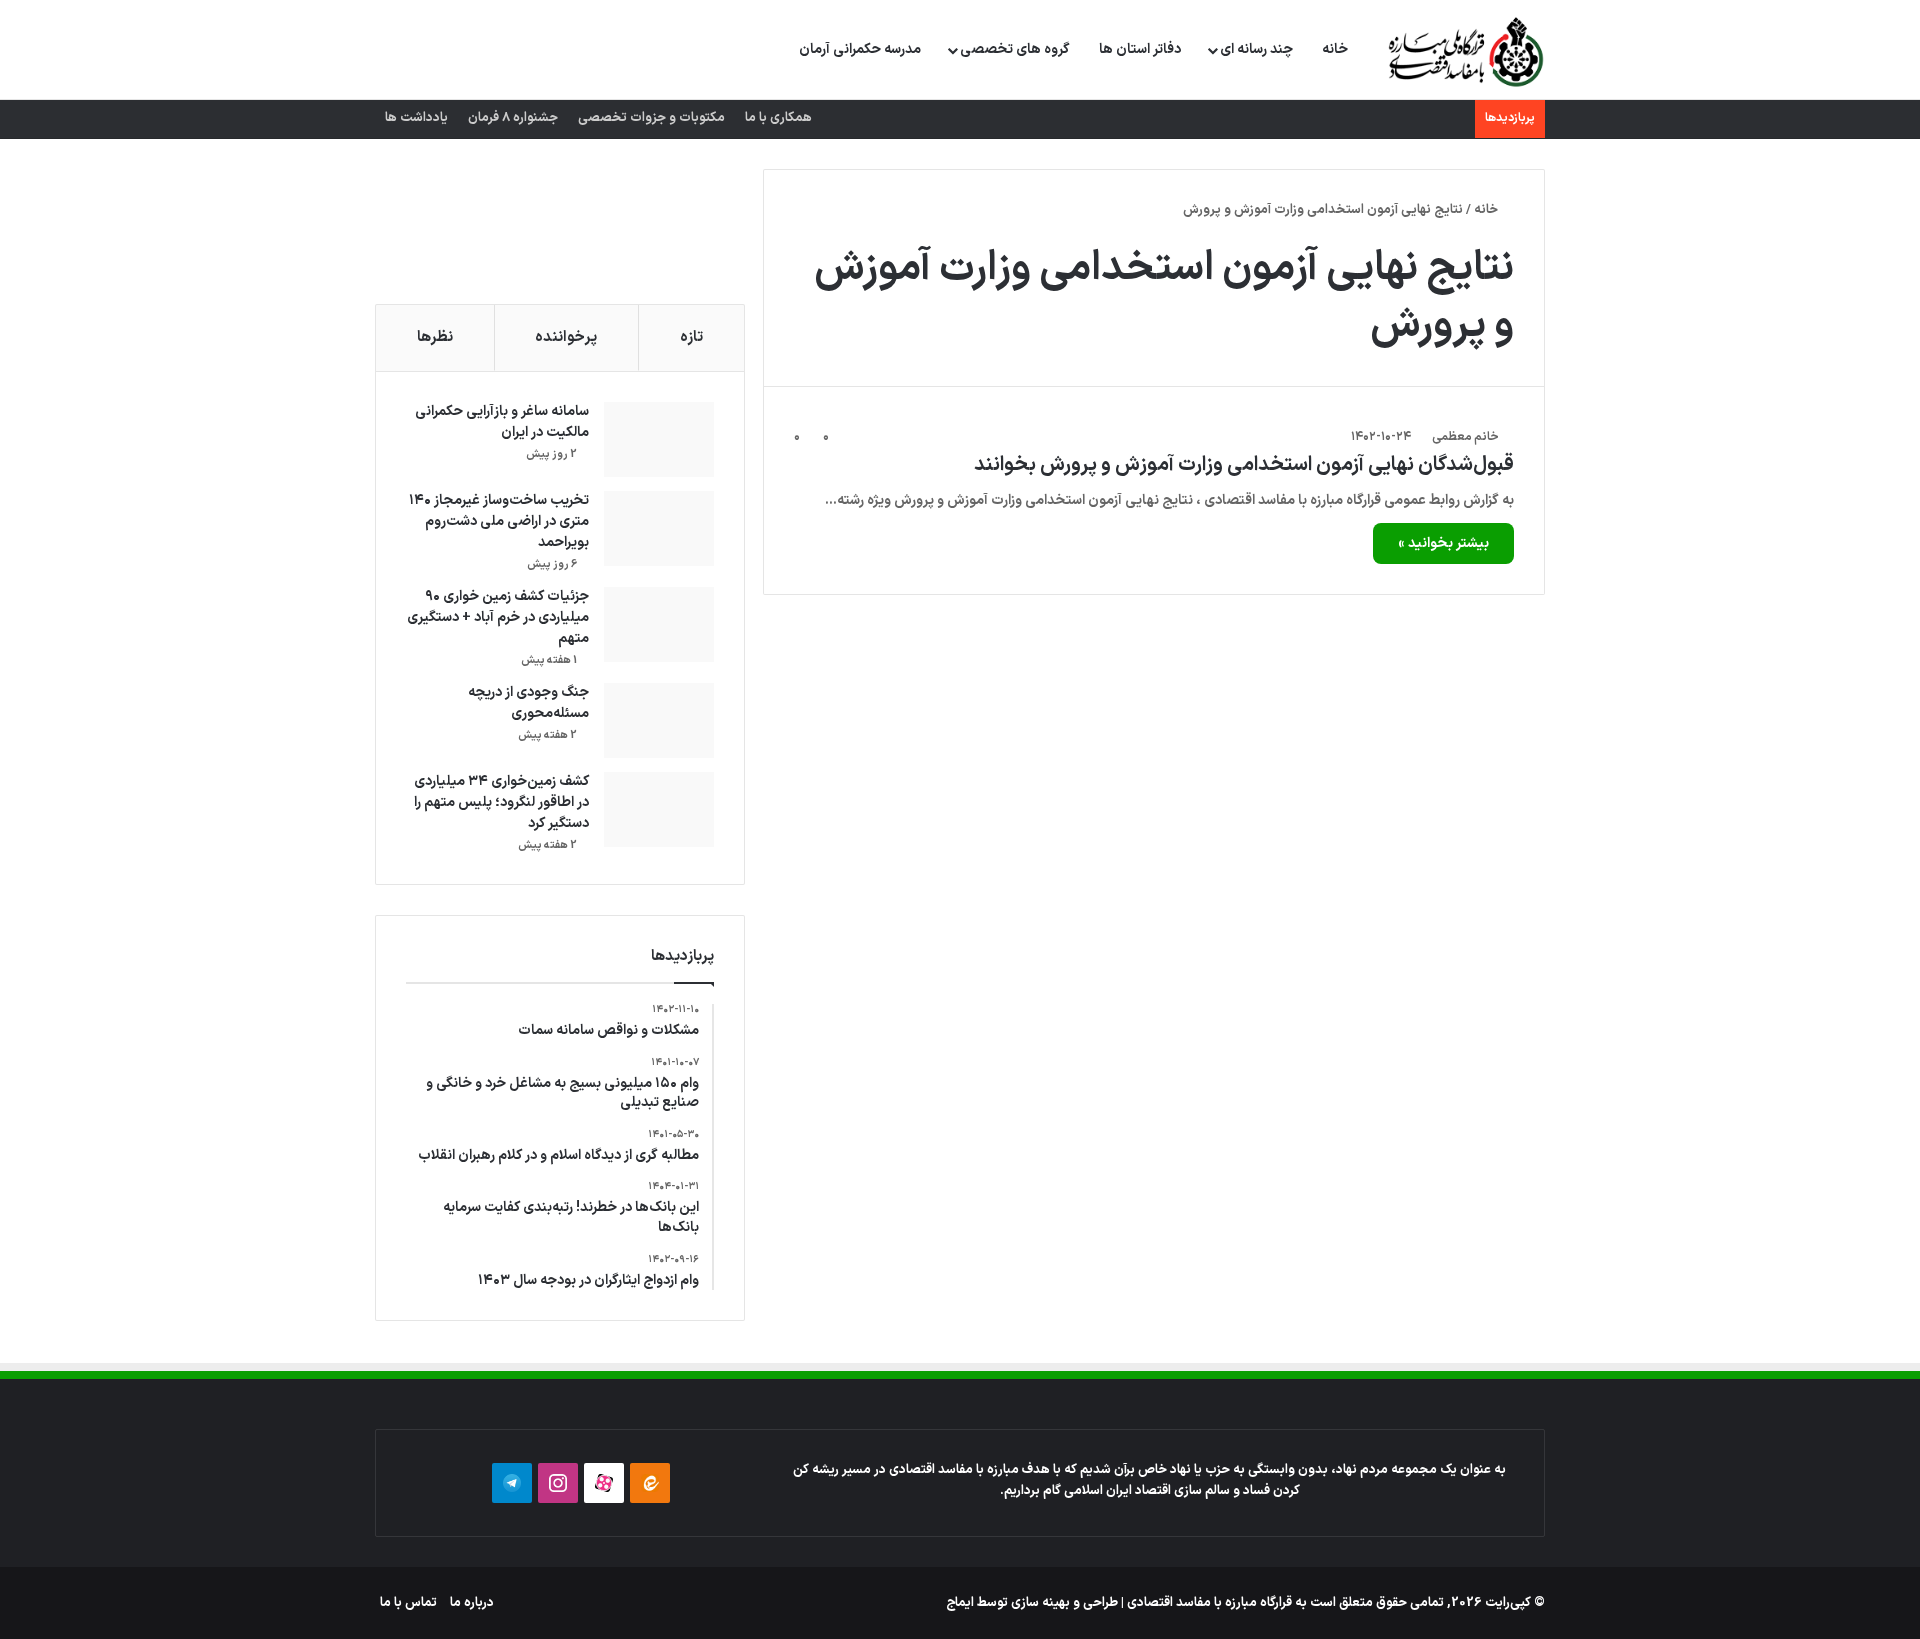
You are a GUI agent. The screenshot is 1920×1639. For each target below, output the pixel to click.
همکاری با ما (778, 118)
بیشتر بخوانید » (1443, 543)
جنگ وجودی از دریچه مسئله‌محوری (528, 703)
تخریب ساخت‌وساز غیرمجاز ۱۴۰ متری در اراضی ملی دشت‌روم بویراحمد (499, 521)
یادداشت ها (416, 118)
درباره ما (472, 1603)
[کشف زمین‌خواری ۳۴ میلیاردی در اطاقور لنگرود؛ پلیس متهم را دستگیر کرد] (659, 809)
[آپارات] (604, 1483)
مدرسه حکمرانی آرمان (860, 49)
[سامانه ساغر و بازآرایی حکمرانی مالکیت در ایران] (659, 439)
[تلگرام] (512, 1483)
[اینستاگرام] (558, 1483)
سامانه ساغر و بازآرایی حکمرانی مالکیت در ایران (502, 422)
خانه (1335, 49)
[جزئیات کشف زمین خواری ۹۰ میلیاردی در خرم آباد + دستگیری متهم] (659, 624)
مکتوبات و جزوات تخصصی (651, 118)
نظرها (435, 337)
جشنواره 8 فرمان (513, 118)
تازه (691, 337)
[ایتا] (650, 1483)
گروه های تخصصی (1015, 49)
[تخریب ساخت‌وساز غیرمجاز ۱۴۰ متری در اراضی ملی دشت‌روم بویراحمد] (659, 528)
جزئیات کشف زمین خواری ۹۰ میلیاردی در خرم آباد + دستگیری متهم (498, 617)
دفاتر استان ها (1140, 49)
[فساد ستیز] (1463, 51)
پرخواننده (566, 337)
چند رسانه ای (1256, 49)
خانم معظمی (1465, 437)
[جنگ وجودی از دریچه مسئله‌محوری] (659, 720)
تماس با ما (408, 1603)
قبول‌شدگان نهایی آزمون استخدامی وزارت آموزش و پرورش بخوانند (1244, 465)
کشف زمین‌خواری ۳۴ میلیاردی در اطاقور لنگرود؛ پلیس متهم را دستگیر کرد (501, 802)
